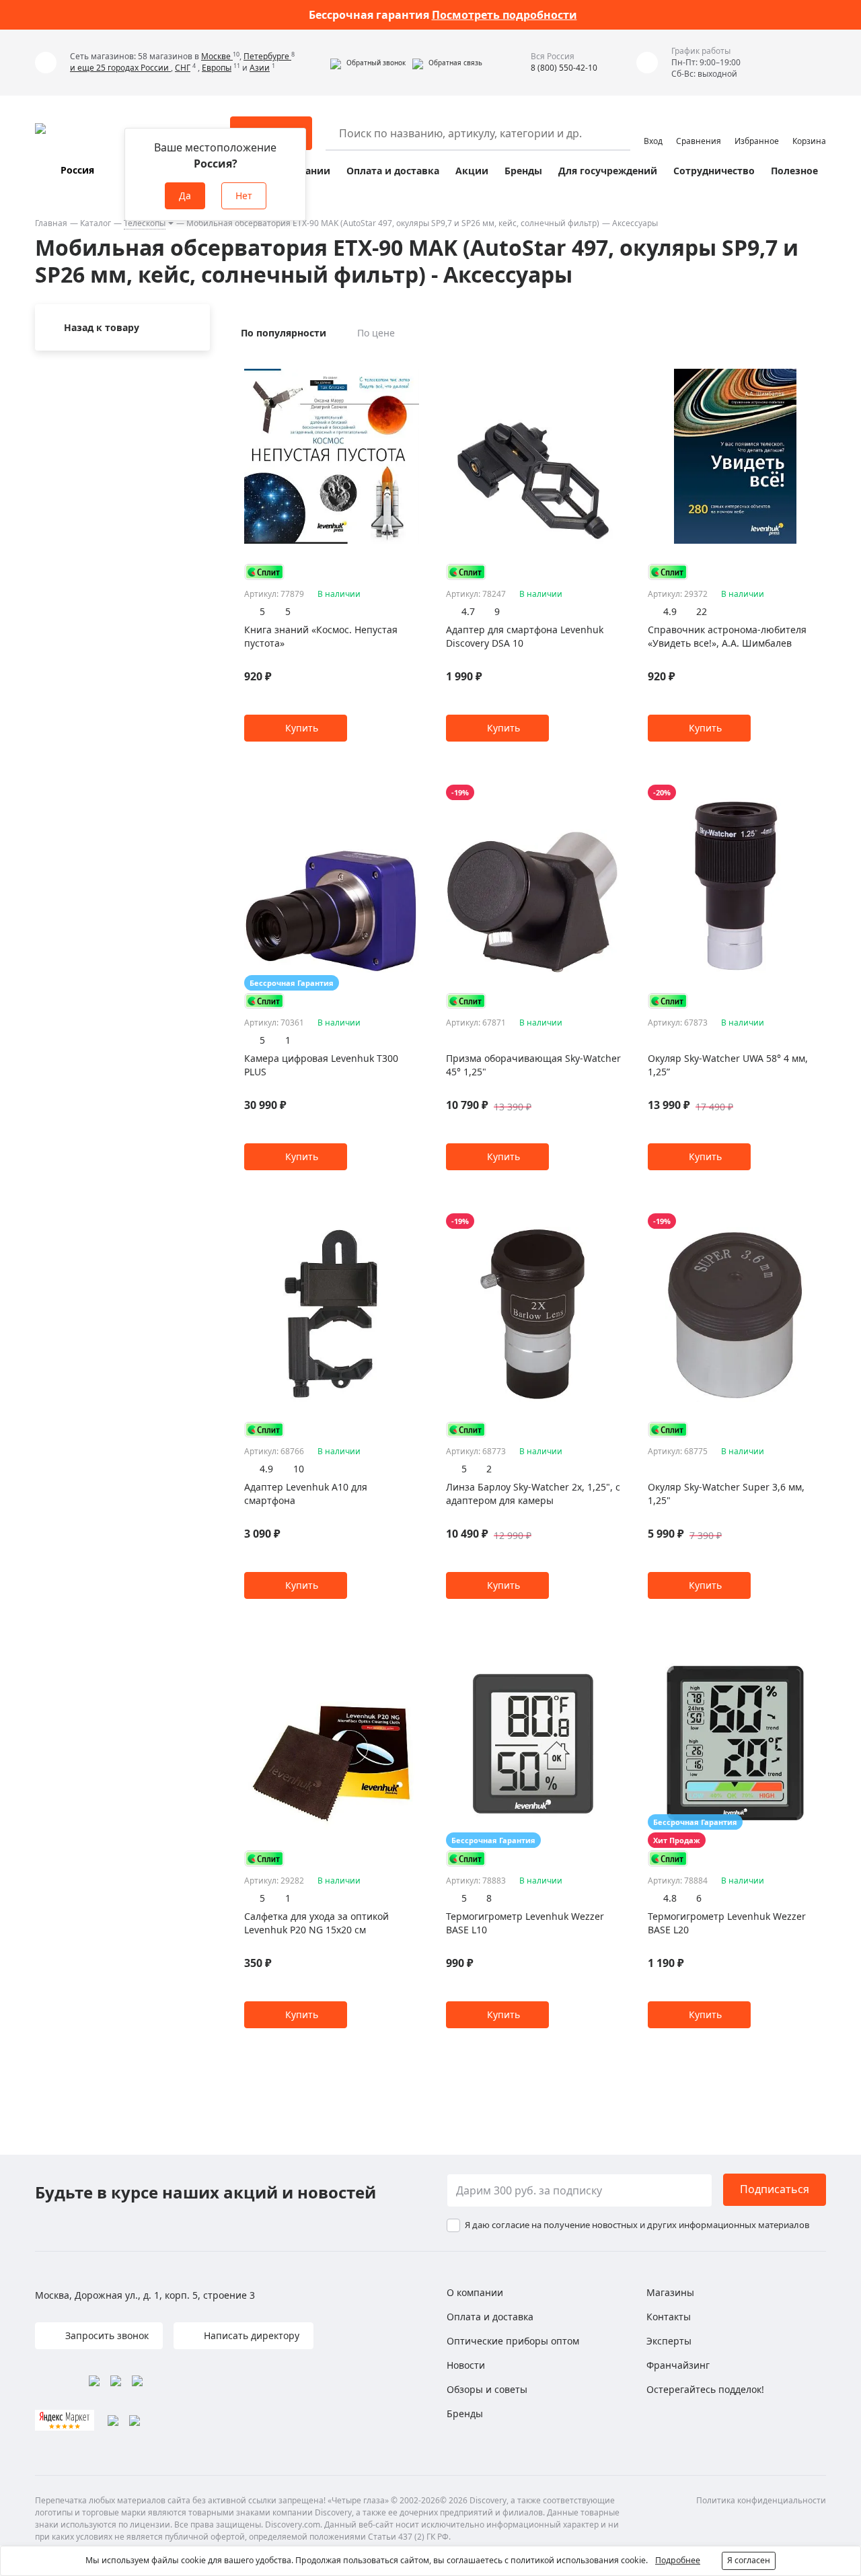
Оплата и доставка (393, 171)
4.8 (670, 1898)
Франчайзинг (678, 2365)
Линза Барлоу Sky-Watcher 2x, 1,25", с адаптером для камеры (533, 1494)
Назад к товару (102, 327)
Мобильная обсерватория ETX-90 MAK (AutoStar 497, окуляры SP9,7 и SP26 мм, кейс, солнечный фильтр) (393, 223)
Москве (217, 56)
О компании (475, 2292)
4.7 (468, 611)
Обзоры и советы (487, 2389)
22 (702, 611)
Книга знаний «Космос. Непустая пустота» (321, 636)
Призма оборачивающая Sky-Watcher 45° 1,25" (533, 1065)
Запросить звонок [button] (106, 2335)
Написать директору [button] (250, 2335)
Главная (51, 223)
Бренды (523, 171)
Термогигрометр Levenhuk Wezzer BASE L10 (525, 1923)
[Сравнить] (412, 363)
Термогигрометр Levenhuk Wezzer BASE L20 (727, 1923)
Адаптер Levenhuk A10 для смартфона (306, 1494)
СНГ (183, 68)
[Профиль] (653, 127)
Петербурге (267, 56)
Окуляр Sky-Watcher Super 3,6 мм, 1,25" (726, 1494)
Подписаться (775, 2189)
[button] (368, 63)
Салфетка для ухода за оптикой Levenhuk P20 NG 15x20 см (316, 1923)
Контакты (669, 2317)
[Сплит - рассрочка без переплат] (264, 572)
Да (185, 195)
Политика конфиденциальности (761, 2500)
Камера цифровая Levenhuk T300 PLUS (321, 1065)
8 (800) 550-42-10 (564, 68)
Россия (77, 170)
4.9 (670, 611)
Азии (260, 68)
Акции (472, 171)
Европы (217, 68)
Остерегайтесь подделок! (705, 2389)
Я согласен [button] (749, 2560)
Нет (244, 195)
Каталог (96, 223)
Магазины (670, 2292)
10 (299, 1469)
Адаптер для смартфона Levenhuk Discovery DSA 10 (525, 636)
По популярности (284, 333)
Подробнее (678, 2560)
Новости (466, 2365)
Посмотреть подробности (504, 15)
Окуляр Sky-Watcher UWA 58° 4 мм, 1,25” (728, 1065)
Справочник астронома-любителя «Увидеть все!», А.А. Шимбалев (727, 636)
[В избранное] (395, 363)
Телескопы (145, 223)
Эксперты (669, 2341)
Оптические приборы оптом (513, 2341)
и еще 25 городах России (120, 68)
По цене (376, 333)
